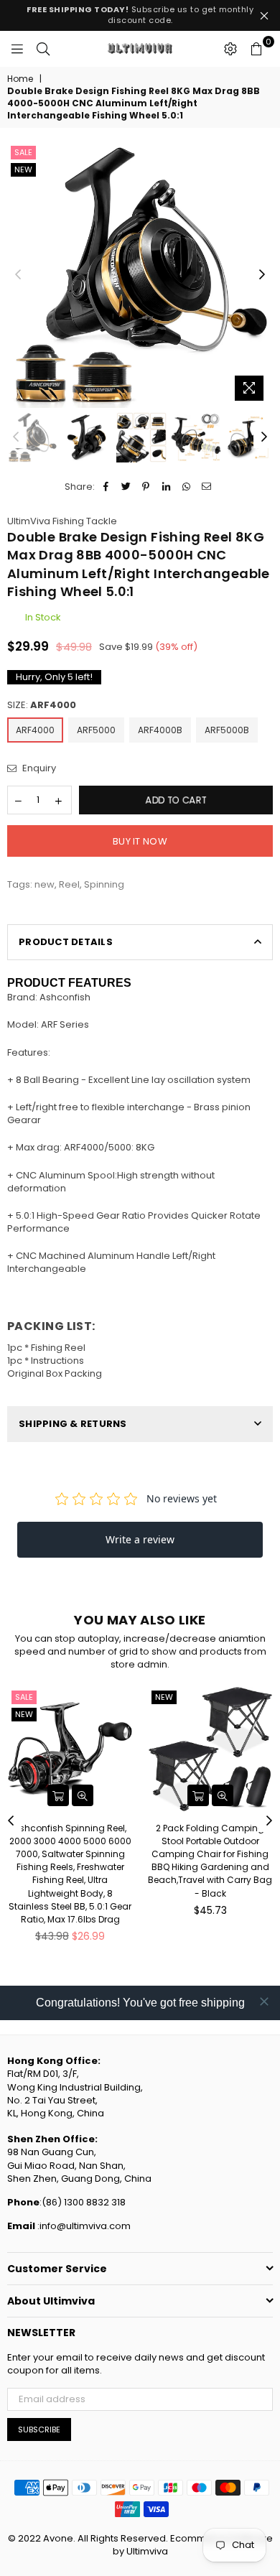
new (23, 169)
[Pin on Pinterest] (146, 487)
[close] (264, 2001)
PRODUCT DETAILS (66, 942)
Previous (18, 275)
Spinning (104, 884)
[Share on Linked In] (166, 487)
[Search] (43, 49)
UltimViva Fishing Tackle (62, 521)
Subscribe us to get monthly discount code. (140, 15)
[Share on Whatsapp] (186, 487)
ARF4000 (35, 730)
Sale (23, 152)
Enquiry (38, 768)
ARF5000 (96, 730)
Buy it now (140, 841)
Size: (42, 705)
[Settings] (230, 49)
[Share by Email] (206, 487)
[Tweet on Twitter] (126, 487)
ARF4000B (160, 730)
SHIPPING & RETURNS (73, 1424)
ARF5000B (227, 730)
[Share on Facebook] (106, 487)
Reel (69, 884)
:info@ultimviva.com (83, 2226)
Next (262, 275)
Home (20, 79)
